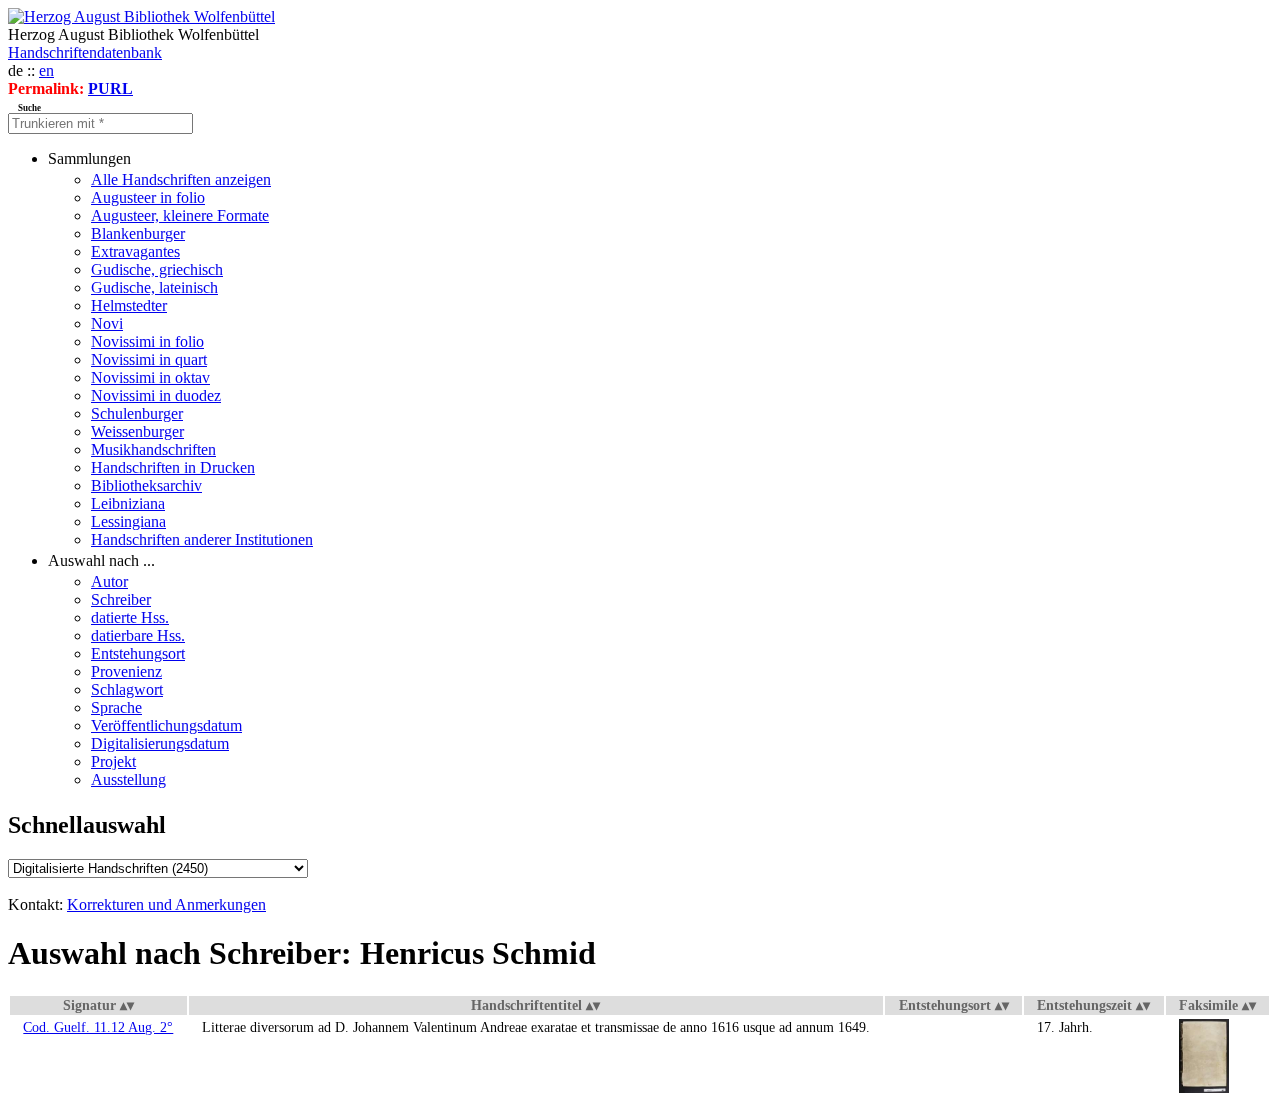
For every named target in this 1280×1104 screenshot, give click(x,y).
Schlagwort (127, 689)
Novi (107, 323)
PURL (110, 88)
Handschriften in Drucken (173, 467)
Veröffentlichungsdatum (166, 725)
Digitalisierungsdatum (160, 743)
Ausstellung (128, 779)
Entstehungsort (138, 653)
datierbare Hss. (138, 635)
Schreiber (121, 599)
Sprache (116, 707)
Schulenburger (137, 413)
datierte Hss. (130, 617)
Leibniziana (128, 503)
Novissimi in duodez (156, 395)
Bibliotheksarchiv (146, 485)
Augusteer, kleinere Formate (180, 215)
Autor (109, 581)
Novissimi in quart (149, 359)
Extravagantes (135, 251)
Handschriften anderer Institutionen (202, 539)
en (46, 70)
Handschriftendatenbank (85, 52)
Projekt (113, 761)
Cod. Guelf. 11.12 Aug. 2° (98, 1027)
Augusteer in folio (148, 197)
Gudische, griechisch (157, 269)
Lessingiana (128, 521)
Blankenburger (138, 233)
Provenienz (126, 671)
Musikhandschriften (153, 449)
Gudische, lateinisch (154, 287)
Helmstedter (129, 305)
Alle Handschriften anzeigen (181, 179)
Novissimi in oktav (150, 377)
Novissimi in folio (147, 341)
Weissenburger (137, 431)
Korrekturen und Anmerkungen (166, 904)
